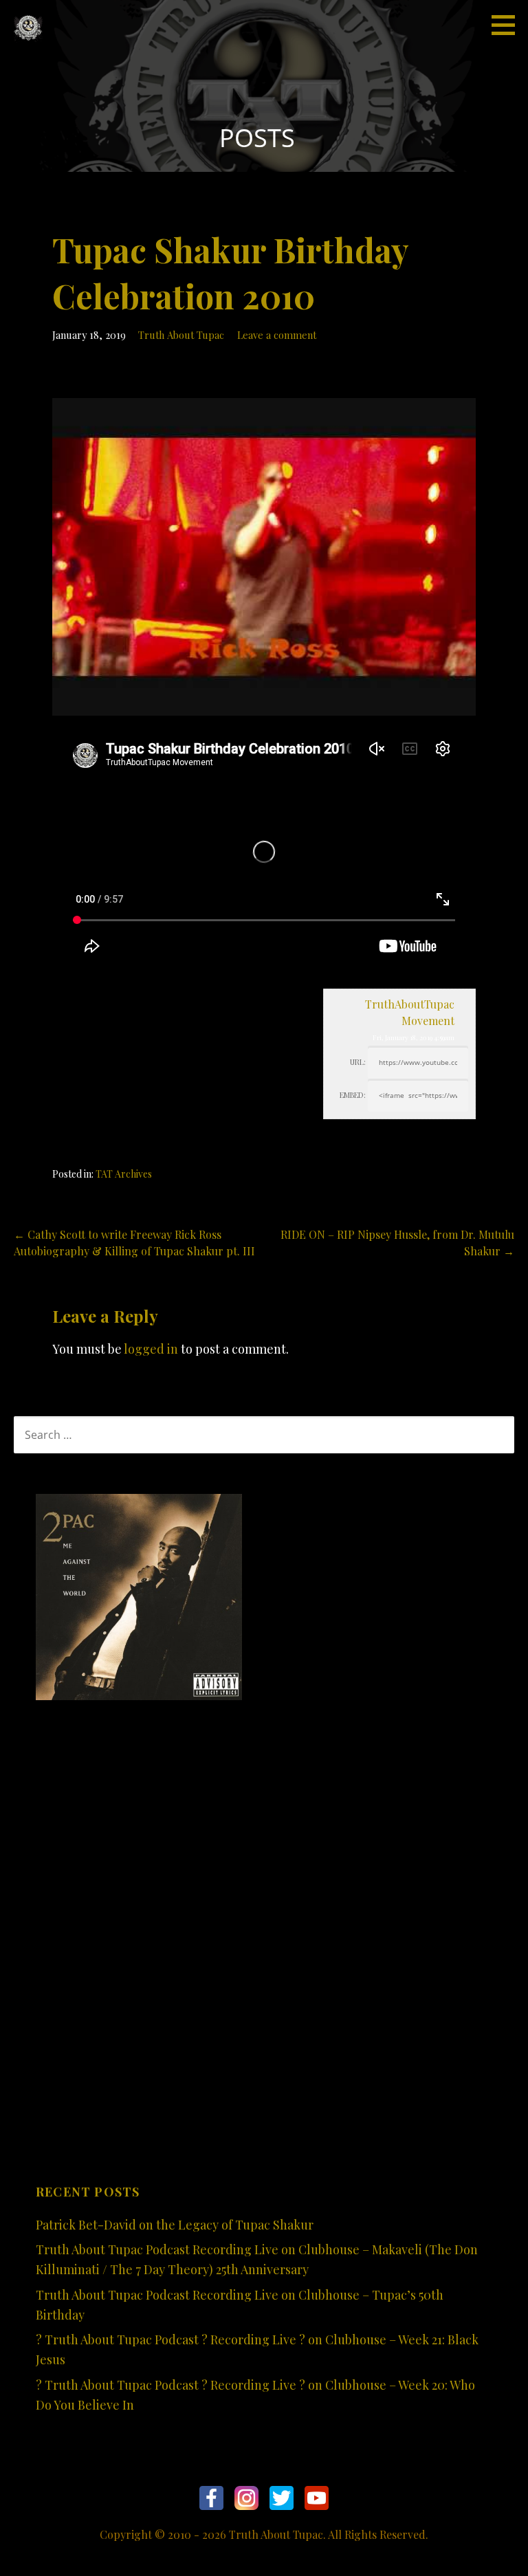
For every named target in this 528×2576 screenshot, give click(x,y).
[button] (508, 25)
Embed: (353, 1095)
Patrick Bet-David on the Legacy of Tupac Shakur (175, 2225)
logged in (151, 1349)
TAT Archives (124, 1174)
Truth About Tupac (181, 335)
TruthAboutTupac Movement (410, 1012)
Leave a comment (277, 335)
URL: (358, 1062)
